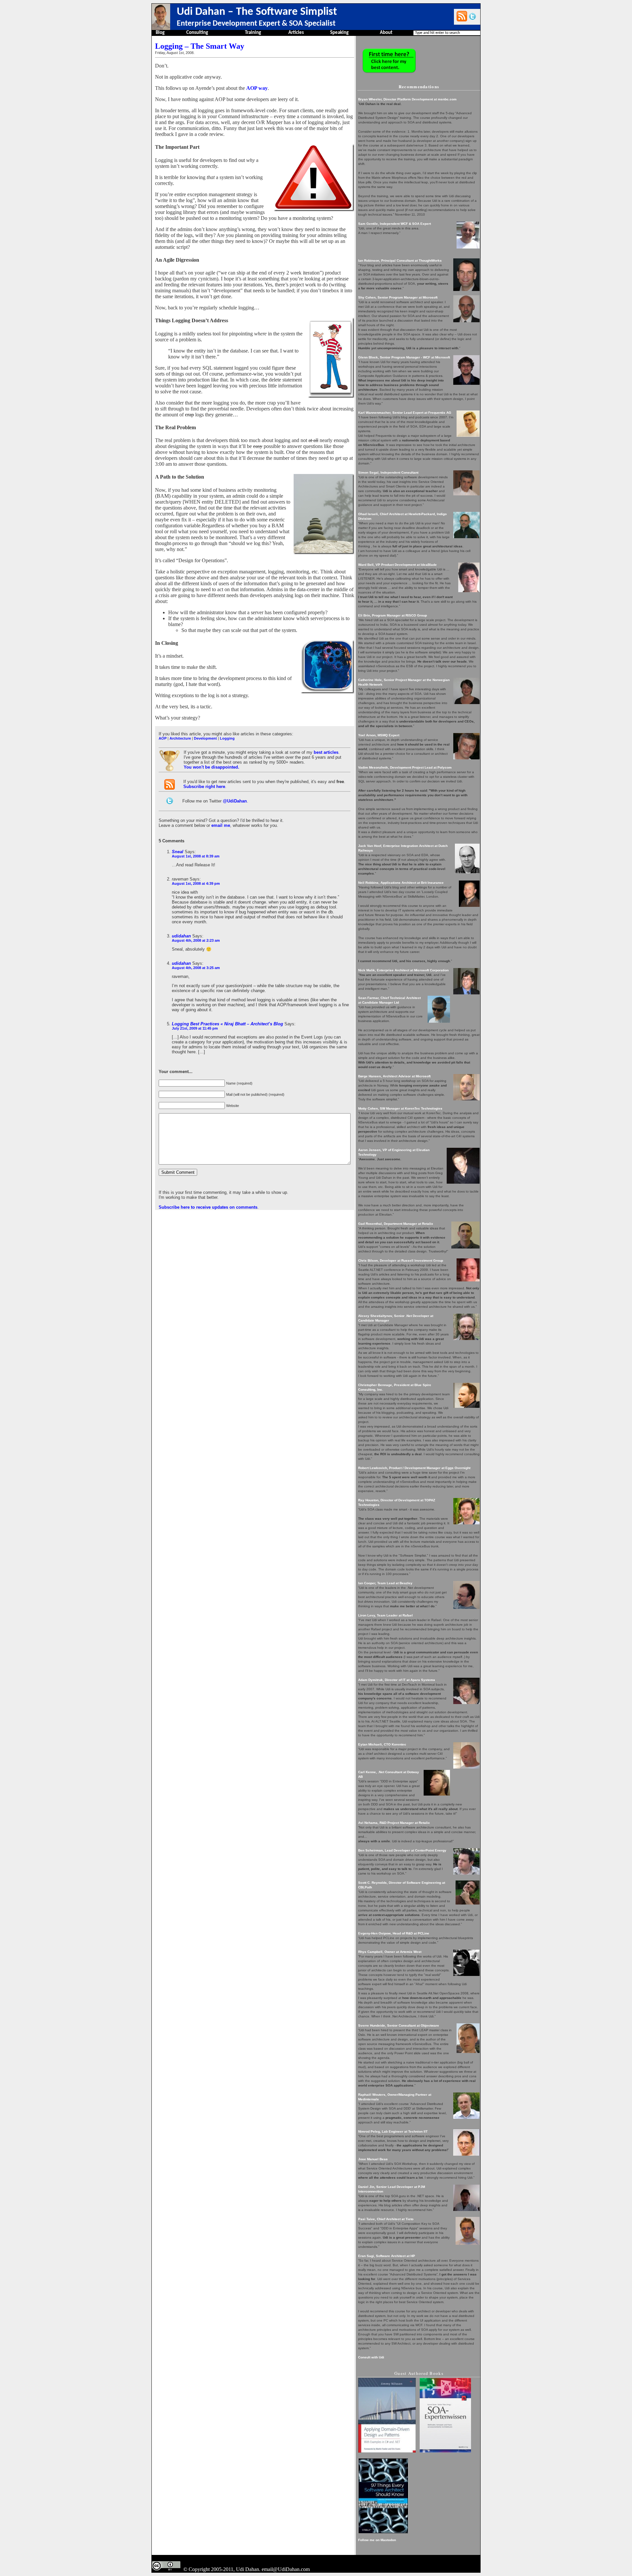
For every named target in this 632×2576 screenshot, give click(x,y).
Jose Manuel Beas (373, 2159)
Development (205, 738)
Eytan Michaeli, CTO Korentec (382, 1744)
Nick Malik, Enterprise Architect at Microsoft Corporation (403, 970)
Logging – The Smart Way (200, 46)
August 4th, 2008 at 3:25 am (196, 968)
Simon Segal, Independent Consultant (388, 473)
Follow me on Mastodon (377, 2540)
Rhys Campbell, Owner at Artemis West (390, 1952)
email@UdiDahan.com (286, 2569)
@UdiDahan (235, 801)
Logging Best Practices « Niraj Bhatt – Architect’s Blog (227, 1024)
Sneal (178, 852)
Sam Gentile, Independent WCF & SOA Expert (395, 224)
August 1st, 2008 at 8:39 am (196, 856)
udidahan (181, 936)
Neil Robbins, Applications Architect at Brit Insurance (401, 883)
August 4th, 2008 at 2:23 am (196, 940)
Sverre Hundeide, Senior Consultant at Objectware (399, 2025)
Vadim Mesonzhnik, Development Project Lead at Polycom (405, 767)
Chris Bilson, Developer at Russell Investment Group (401, 1261)
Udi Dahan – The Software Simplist (257, 12)
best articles (326, 752)
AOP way (257, 88)
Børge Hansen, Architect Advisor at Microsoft (394, 1076)
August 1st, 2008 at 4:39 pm (196, 883)
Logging (227, 738)
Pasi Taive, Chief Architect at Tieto (386, 2219)
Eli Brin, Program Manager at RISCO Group (393, 615)
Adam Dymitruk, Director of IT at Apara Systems (397, 1680)
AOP (163, 738)
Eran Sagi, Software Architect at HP (387, 2256)
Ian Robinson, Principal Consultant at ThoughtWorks (400, 261)
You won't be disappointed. (211, 767)
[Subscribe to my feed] (462, 16)
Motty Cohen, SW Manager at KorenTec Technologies (400, 1108)
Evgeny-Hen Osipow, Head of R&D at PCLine (394, 1933)
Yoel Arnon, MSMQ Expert (379, 735)
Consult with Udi (371, 2357)
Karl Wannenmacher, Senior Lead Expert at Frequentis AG (405, 413)
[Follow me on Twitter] (473, 16)
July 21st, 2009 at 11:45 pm (195, 1028)
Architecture (180, 738)
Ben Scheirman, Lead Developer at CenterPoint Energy (402, 1850)
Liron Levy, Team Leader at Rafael (385, 1615)
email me (221, 825)
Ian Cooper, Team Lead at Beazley (385, 1583)
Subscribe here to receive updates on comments (208, 1207)
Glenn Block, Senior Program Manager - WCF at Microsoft (404, 357)
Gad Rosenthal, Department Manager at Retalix (396, 1224)
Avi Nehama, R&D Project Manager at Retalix (394, 1823)
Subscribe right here (204, 787)
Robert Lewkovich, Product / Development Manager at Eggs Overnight (414, 1468)
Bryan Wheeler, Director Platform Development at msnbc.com (407, 99)
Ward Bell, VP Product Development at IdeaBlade (397, 565)
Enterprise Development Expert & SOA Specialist (256, 24)
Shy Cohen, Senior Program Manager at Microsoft (398, 297)
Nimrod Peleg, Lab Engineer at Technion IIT (393, 2131)
